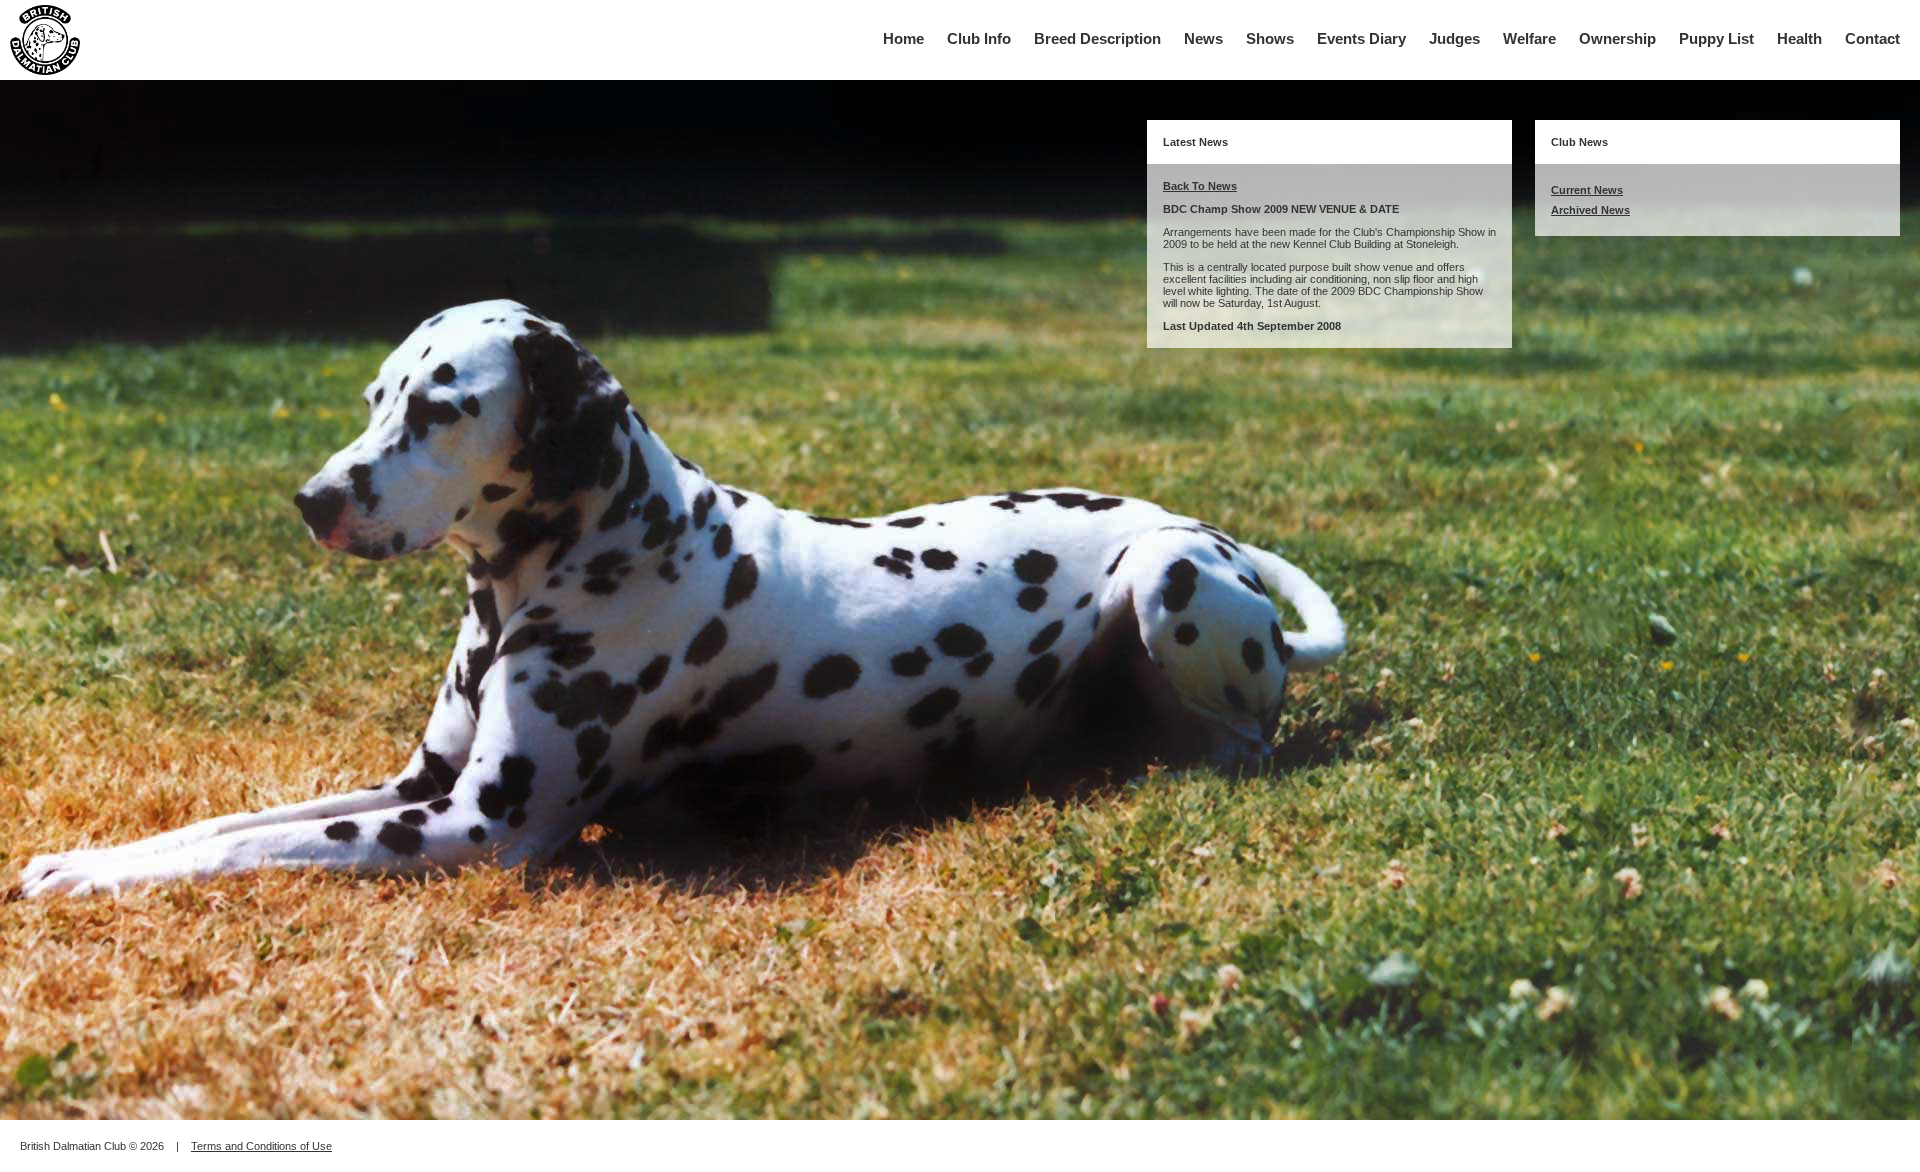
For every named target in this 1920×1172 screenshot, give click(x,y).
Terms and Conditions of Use (261, 1146)
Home (903, 38)
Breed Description (1097, 38)
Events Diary (1361, 38)
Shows (1270, 38)
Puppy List (1716, 38)
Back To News (1200, 186)
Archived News (1590, 210)
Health (1799, 38)
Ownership (1617, 38)
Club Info (979, 38)
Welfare (1529, 38)
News (1203, 38)
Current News (1587, 190)
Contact (1872, 38)
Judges (1454, 38)
